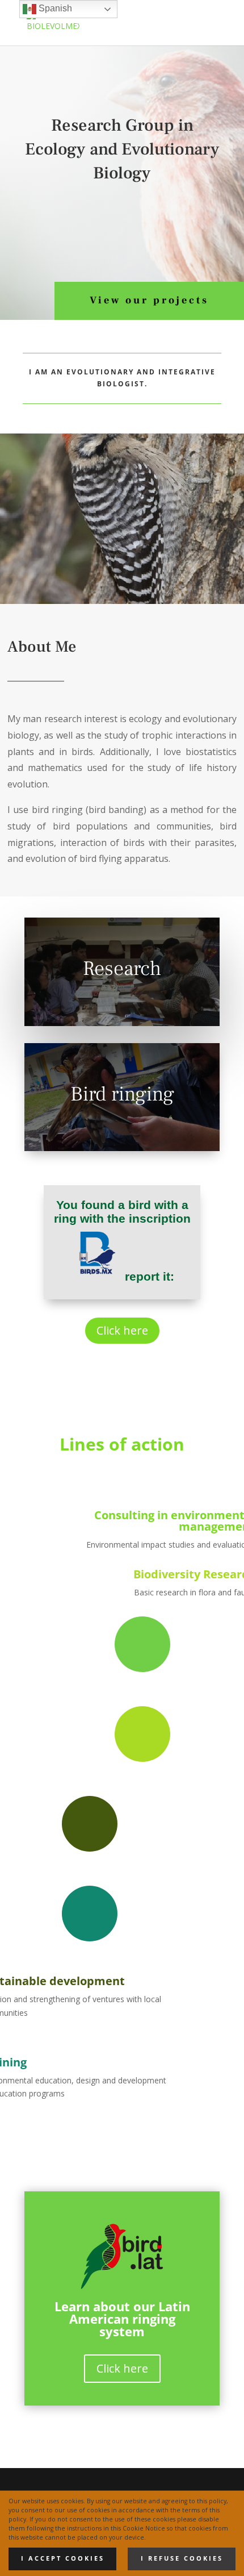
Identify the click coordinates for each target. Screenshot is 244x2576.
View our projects (149, 300)
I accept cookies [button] (63, 2558)
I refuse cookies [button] (182, 2558)
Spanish (54, 8)
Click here (122, 1330)
